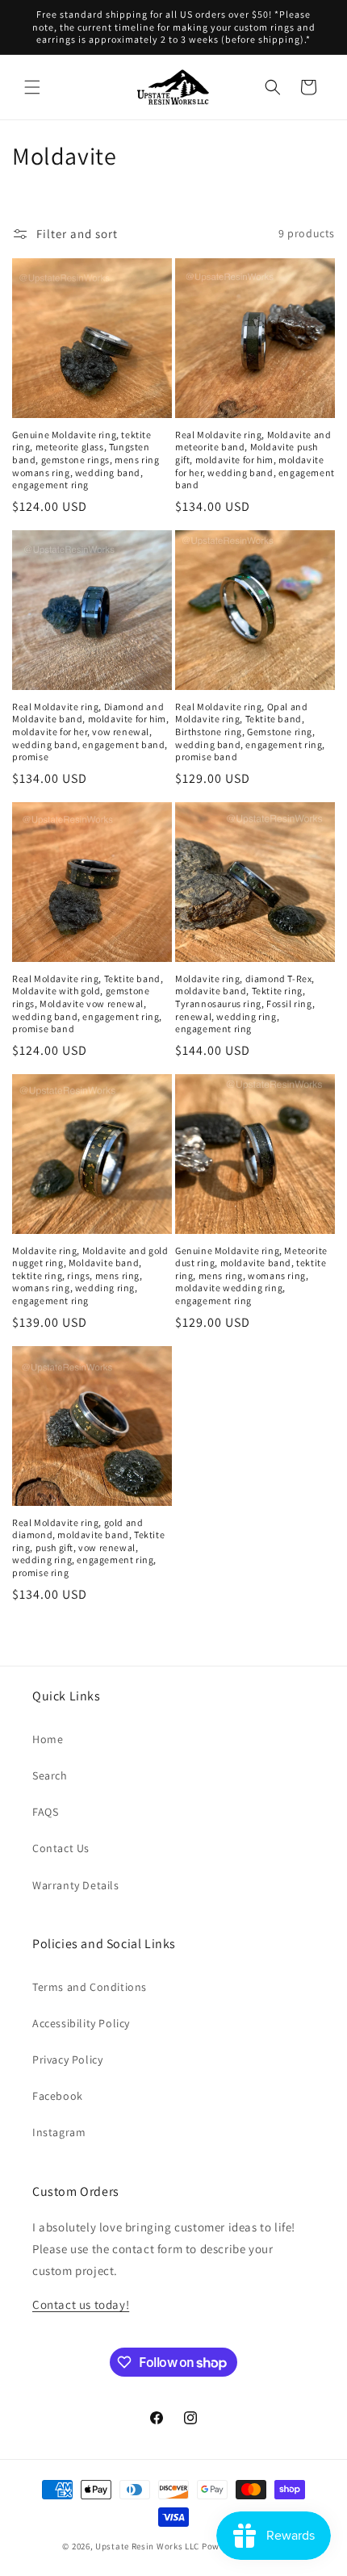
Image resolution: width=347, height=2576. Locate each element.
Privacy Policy (67, 2060)
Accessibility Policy (81, 2023)
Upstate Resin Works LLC (147, 2546)
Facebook (58, 2096)
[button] (32, 87)
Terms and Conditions (90, 1987)
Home (48, 1739)
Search (50, 1775)
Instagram (59, 2132)
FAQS (45, 1812)
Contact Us (61, 1848)
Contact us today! (81, 2304)
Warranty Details (76, 1885)
